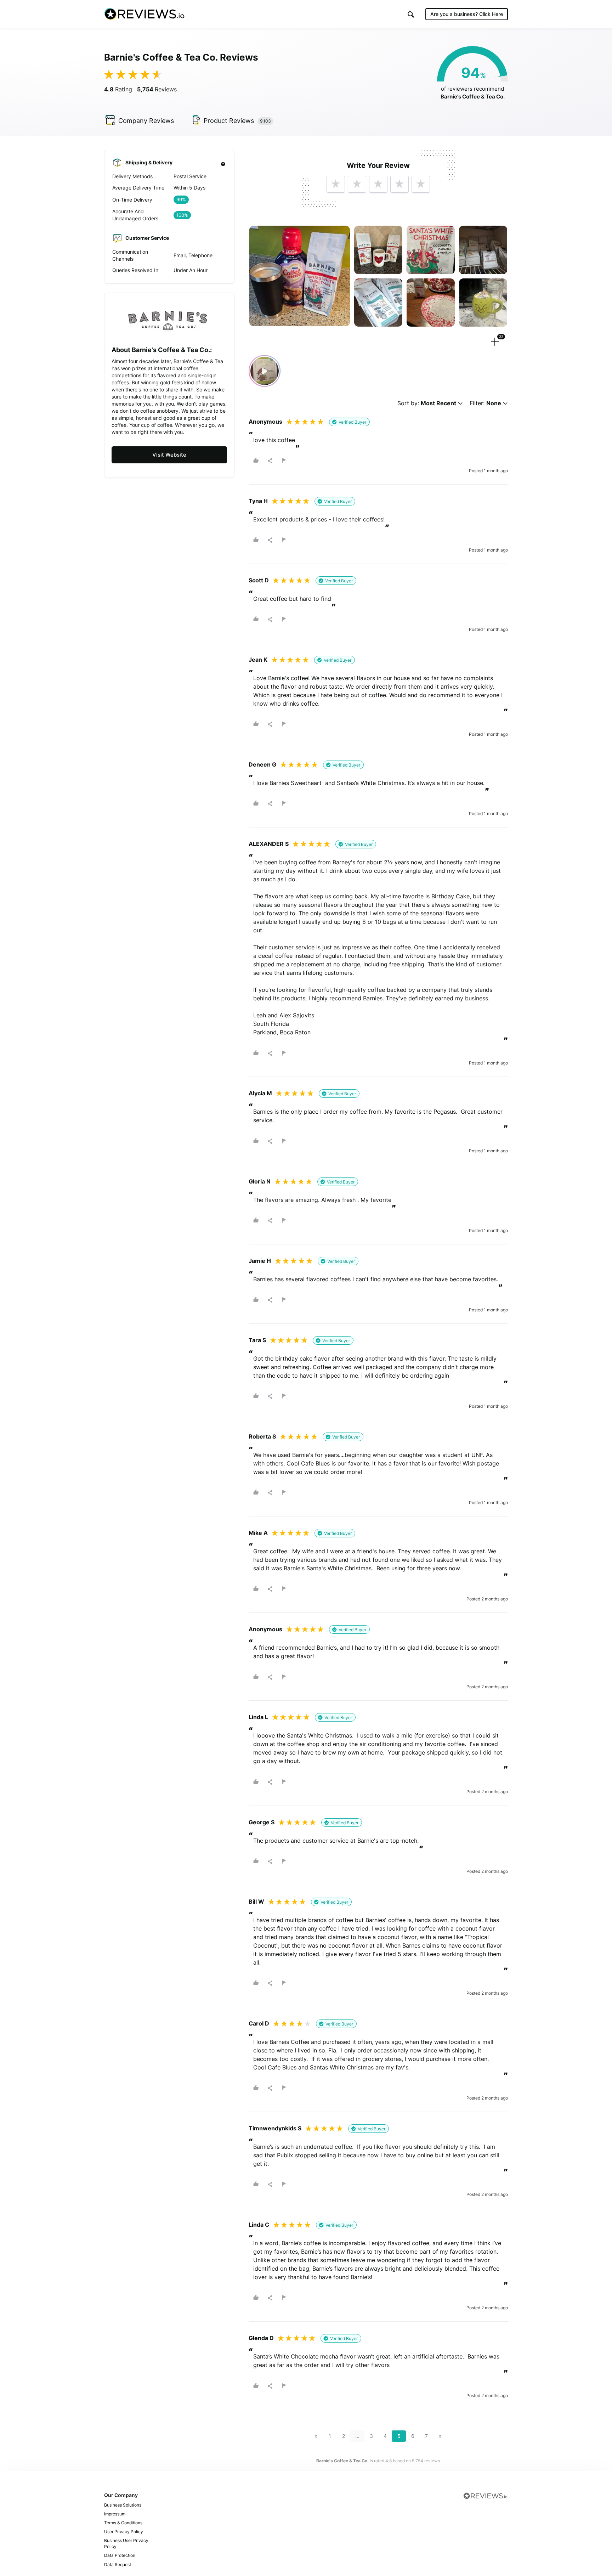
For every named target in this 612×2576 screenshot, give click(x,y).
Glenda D (261, 2338)
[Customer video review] (265, 371)
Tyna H (258, 501)
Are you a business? (467, 14)
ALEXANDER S (269, 844)
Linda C (259, 2225)
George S (262, 1822)
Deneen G (262, 764)
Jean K (258, 660)
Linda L (258, 1717)
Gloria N (260, 1181)
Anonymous (265, 422)
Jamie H (260, 1261)
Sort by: (427, 403)
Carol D (259, 2023)
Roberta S (262, 1436)
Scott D (259, 580)
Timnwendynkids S (275, 2128)
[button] (411, 14)
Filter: (485, 403)
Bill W (256, 1902)
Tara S (257, 1340)
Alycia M (260, 1093)
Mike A (258, 1533)
